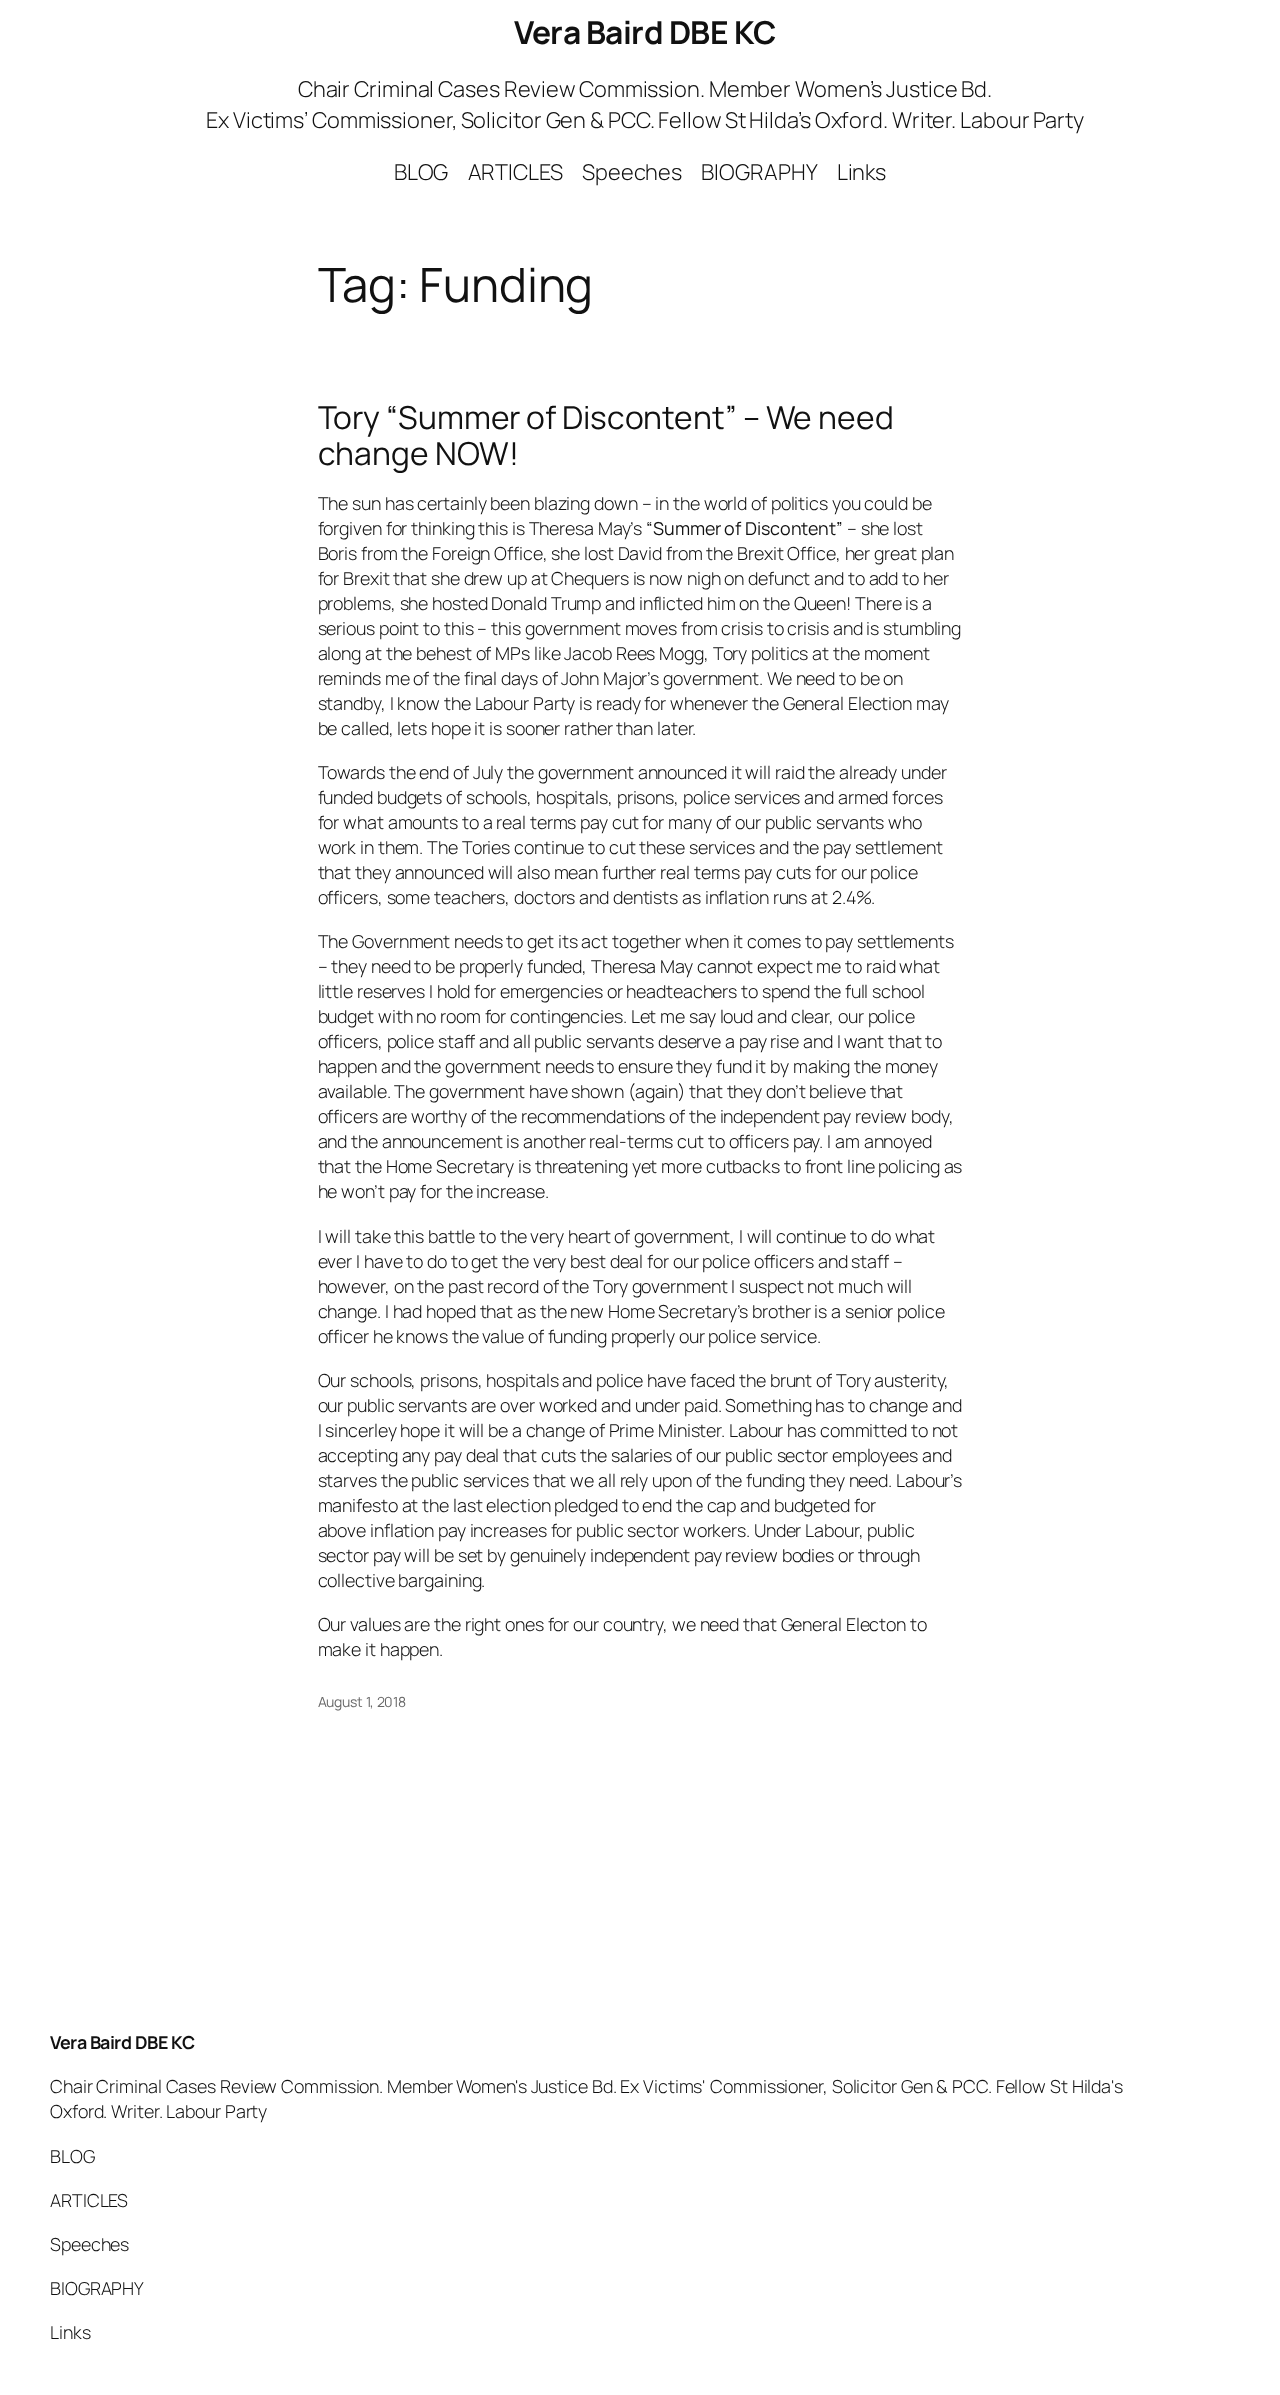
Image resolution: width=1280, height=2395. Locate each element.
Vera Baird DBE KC (645, 32)
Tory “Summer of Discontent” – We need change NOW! (606, 435)
